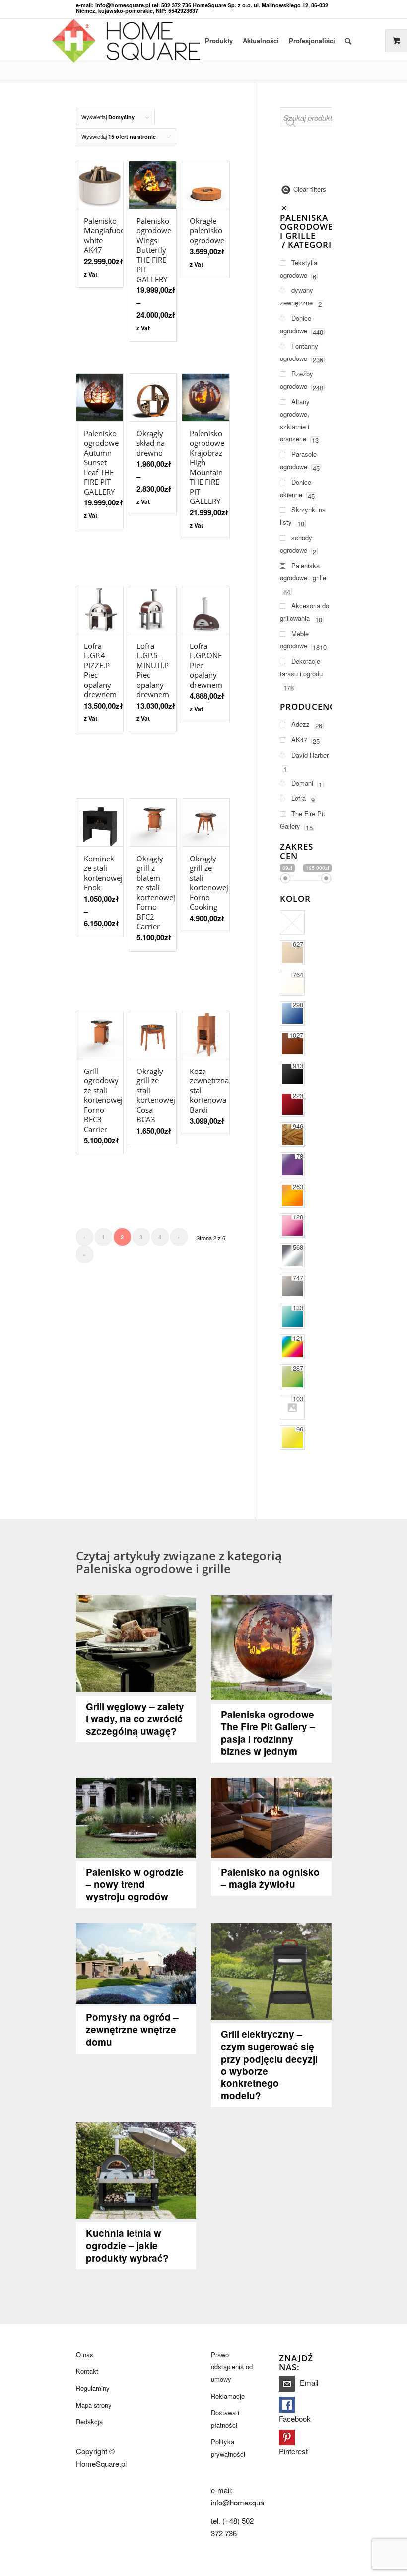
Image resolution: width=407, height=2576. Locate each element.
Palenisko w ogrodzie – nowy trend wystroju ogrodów (135, 1885)
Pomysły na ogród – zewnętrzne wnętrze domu (132, 2030)
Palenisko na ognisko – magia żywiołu (270, 1878)
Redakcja (89, 2421)
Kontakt (87, 2371)
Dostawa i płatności (225, 2419)
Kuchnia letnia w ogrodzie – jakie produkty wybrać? (127, 2246)
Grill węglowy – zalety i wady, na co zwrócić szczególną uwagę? (135, 1719)
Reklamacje (228, 2396)
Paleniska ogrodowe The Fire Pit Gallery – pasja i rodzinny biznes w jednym (268, 1733)
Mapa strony (94, 2405)
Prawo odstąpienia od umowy (232, 2367)
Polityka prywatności (228, 2448)
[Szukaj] (348, 41)
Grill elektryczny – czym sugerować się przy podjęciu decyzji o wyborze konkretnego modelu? (269, 2065)
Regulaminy (93, 2388)
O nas (85, 2354)
